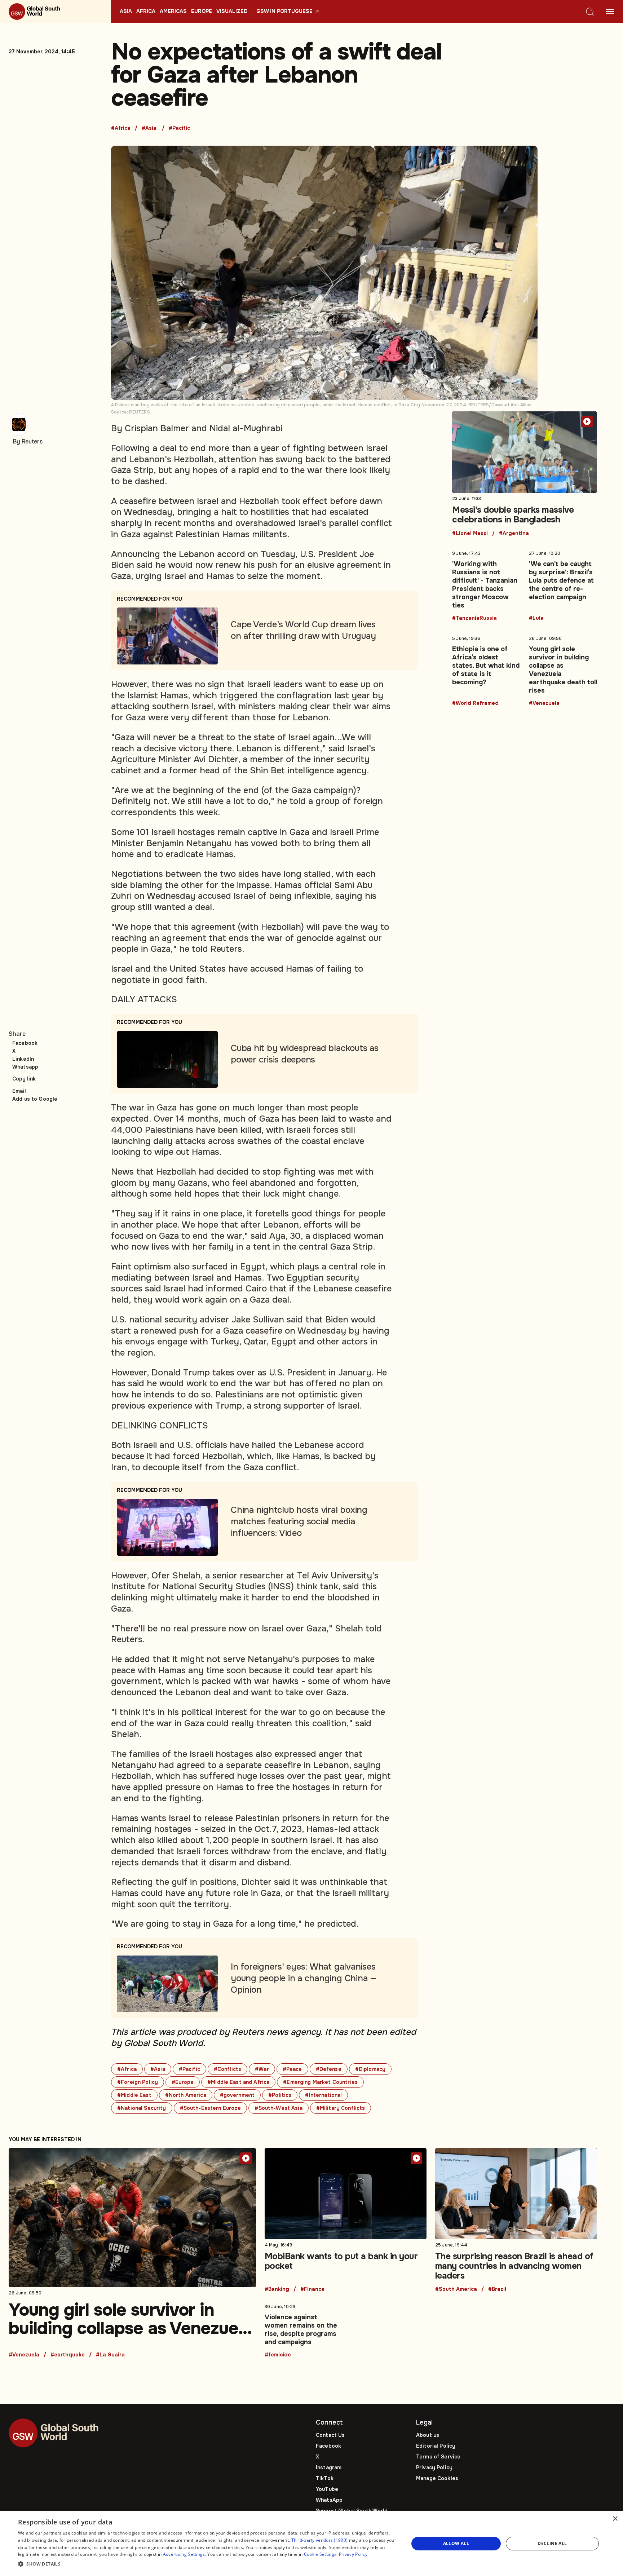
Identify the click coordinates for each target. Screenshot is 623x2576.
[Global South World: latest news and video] (56, 12)
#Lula (536, 618)
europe (202, 12)
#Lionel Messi (470, 534)
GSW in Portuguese (284, 12)
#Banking (277, 2289)
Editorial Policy (436, 2446)
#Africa (121, 128)
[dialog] (311, 2544)
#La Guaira (110, 2355)
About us (428, 2435)
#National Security (142, 2108)
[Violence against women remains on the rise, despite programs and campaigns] (303, 2329)
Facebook (25, 1043)
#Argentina (514, 534)
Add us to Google (35, 1099)
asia (126, 12)
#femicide (278, 2355)
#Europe (183, 2082)
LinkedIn (23, 1059)
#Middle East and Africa (238, 2082)
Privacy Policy (434, 2467)
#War (262, 2069)
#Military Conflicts (341, 2108)
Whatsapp (25, 1067)
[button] (208, 2564)
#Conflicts (227, 2069)
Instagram (329, 2467)
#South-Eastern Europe (211, 2108)
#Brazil (497, 2289)
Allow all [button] (456, 2543)
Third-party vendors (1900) (320, 2540)
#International (323, 2095)
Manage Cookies (437, 2478)
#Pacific (179, 128)
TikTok (325, 2478)
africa (146, 12)
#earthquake (68, 2355)
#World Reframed (475, 703)
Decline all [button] (552, 2543)
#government (237, 2095)
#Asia (149, 128)
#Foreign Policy (138, 2082)
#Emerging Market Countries (320, 2082)
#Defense (329, 2069)
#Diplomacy (370, 2069)
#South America (456, 2289)
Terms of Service (438, 2457)
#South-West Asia (278, 2108)
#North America (186, 2095)
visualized (232, 12)
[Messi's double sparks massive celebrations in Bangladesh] (525, 474)
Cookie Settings (320, 2554)
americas (173, 12)
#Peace (292, 2069)
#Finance (312, 2289)
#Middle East (134, 2095)
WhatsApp (329, 2500)
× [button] (615, 2519)
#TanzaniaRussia (474, 618)
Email (19, 1091)
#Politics (280, 2095)
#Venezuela (544, 703)
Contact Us (330, 2435)
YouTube (327, 2489)
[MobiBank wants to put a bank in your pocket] (346, 2220)
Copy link (24, 1079)
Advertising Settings (184, 2554)
